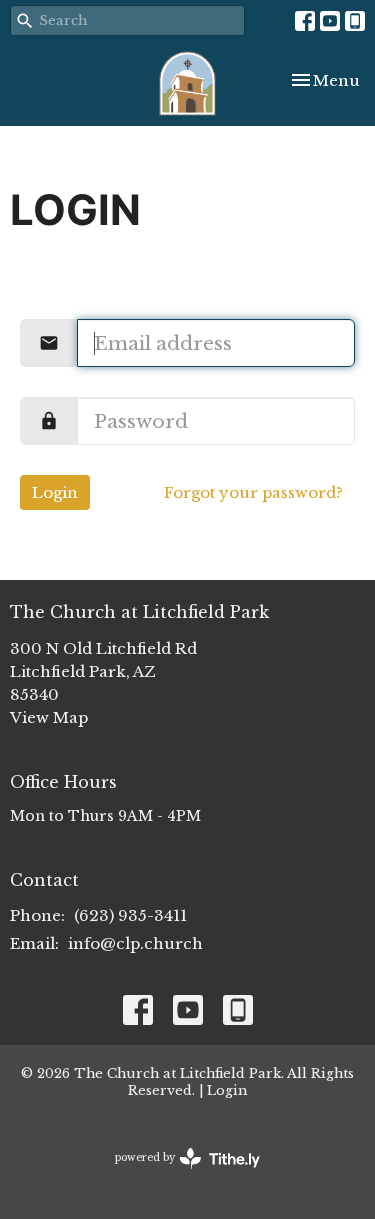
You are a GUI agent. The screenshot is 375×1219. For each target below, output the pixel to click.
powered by (178, 1174)
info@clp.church (135, 943)
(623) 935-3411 (130, 915)
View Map (49, 717)
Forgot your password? (253, 492)
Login (55, 492)
